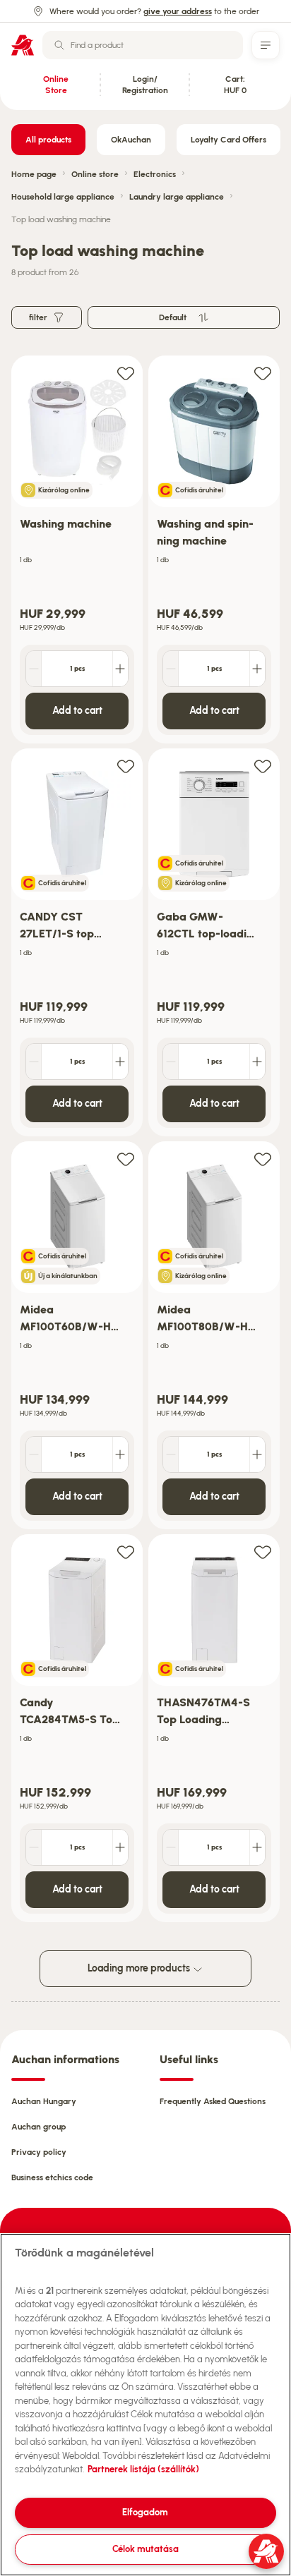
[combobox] (143, 45)
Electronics (155, 174)
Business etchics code (52, 2177)
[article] (77, 550)
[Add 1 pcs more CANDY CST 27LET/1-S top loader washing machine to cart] (120, 1062)
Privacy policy (39, 2152)
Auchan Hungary (44, 2101)
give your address (178, 11)
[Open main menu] (266, 45)
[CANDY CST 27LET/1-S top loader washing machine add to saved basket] (126, 766)
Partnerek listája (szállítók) (143, 2469)
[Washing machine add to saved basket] (126, 373)
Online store (95, 174)
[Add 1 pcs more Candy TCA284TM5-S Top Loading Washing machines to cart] (120, 1847)
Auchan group (38, 2127)
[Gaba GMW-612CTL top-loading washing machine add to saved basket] (263, 766)
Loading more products (140, 1968)
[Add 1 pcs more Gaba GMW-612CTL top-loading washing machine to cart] (257, 1062)
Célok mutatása (145, 2549)
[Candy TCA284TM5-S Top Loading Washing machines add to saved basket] (126, 1551)
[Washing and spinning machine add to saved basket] (263, 373)
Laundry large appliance (177, 197)
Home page (34, 174)
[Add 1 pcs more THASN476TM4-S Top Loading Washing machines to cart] (257, 1847)
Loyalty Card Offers (228, 140)
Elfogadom (145, 2512)
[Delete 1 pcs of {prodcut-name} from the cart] (34, 669)
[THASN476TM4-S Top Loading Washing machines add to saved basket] (263, 1551)
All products (48, 140)
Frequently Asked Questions (213, 2101)
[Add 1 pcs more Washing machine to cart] (120, 669)
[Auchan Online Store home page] (23, 45)
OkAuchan (131, 140)
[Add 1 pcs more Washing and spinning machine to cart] (257, 669)
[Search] (59, 45)
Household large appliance (63, 197)
